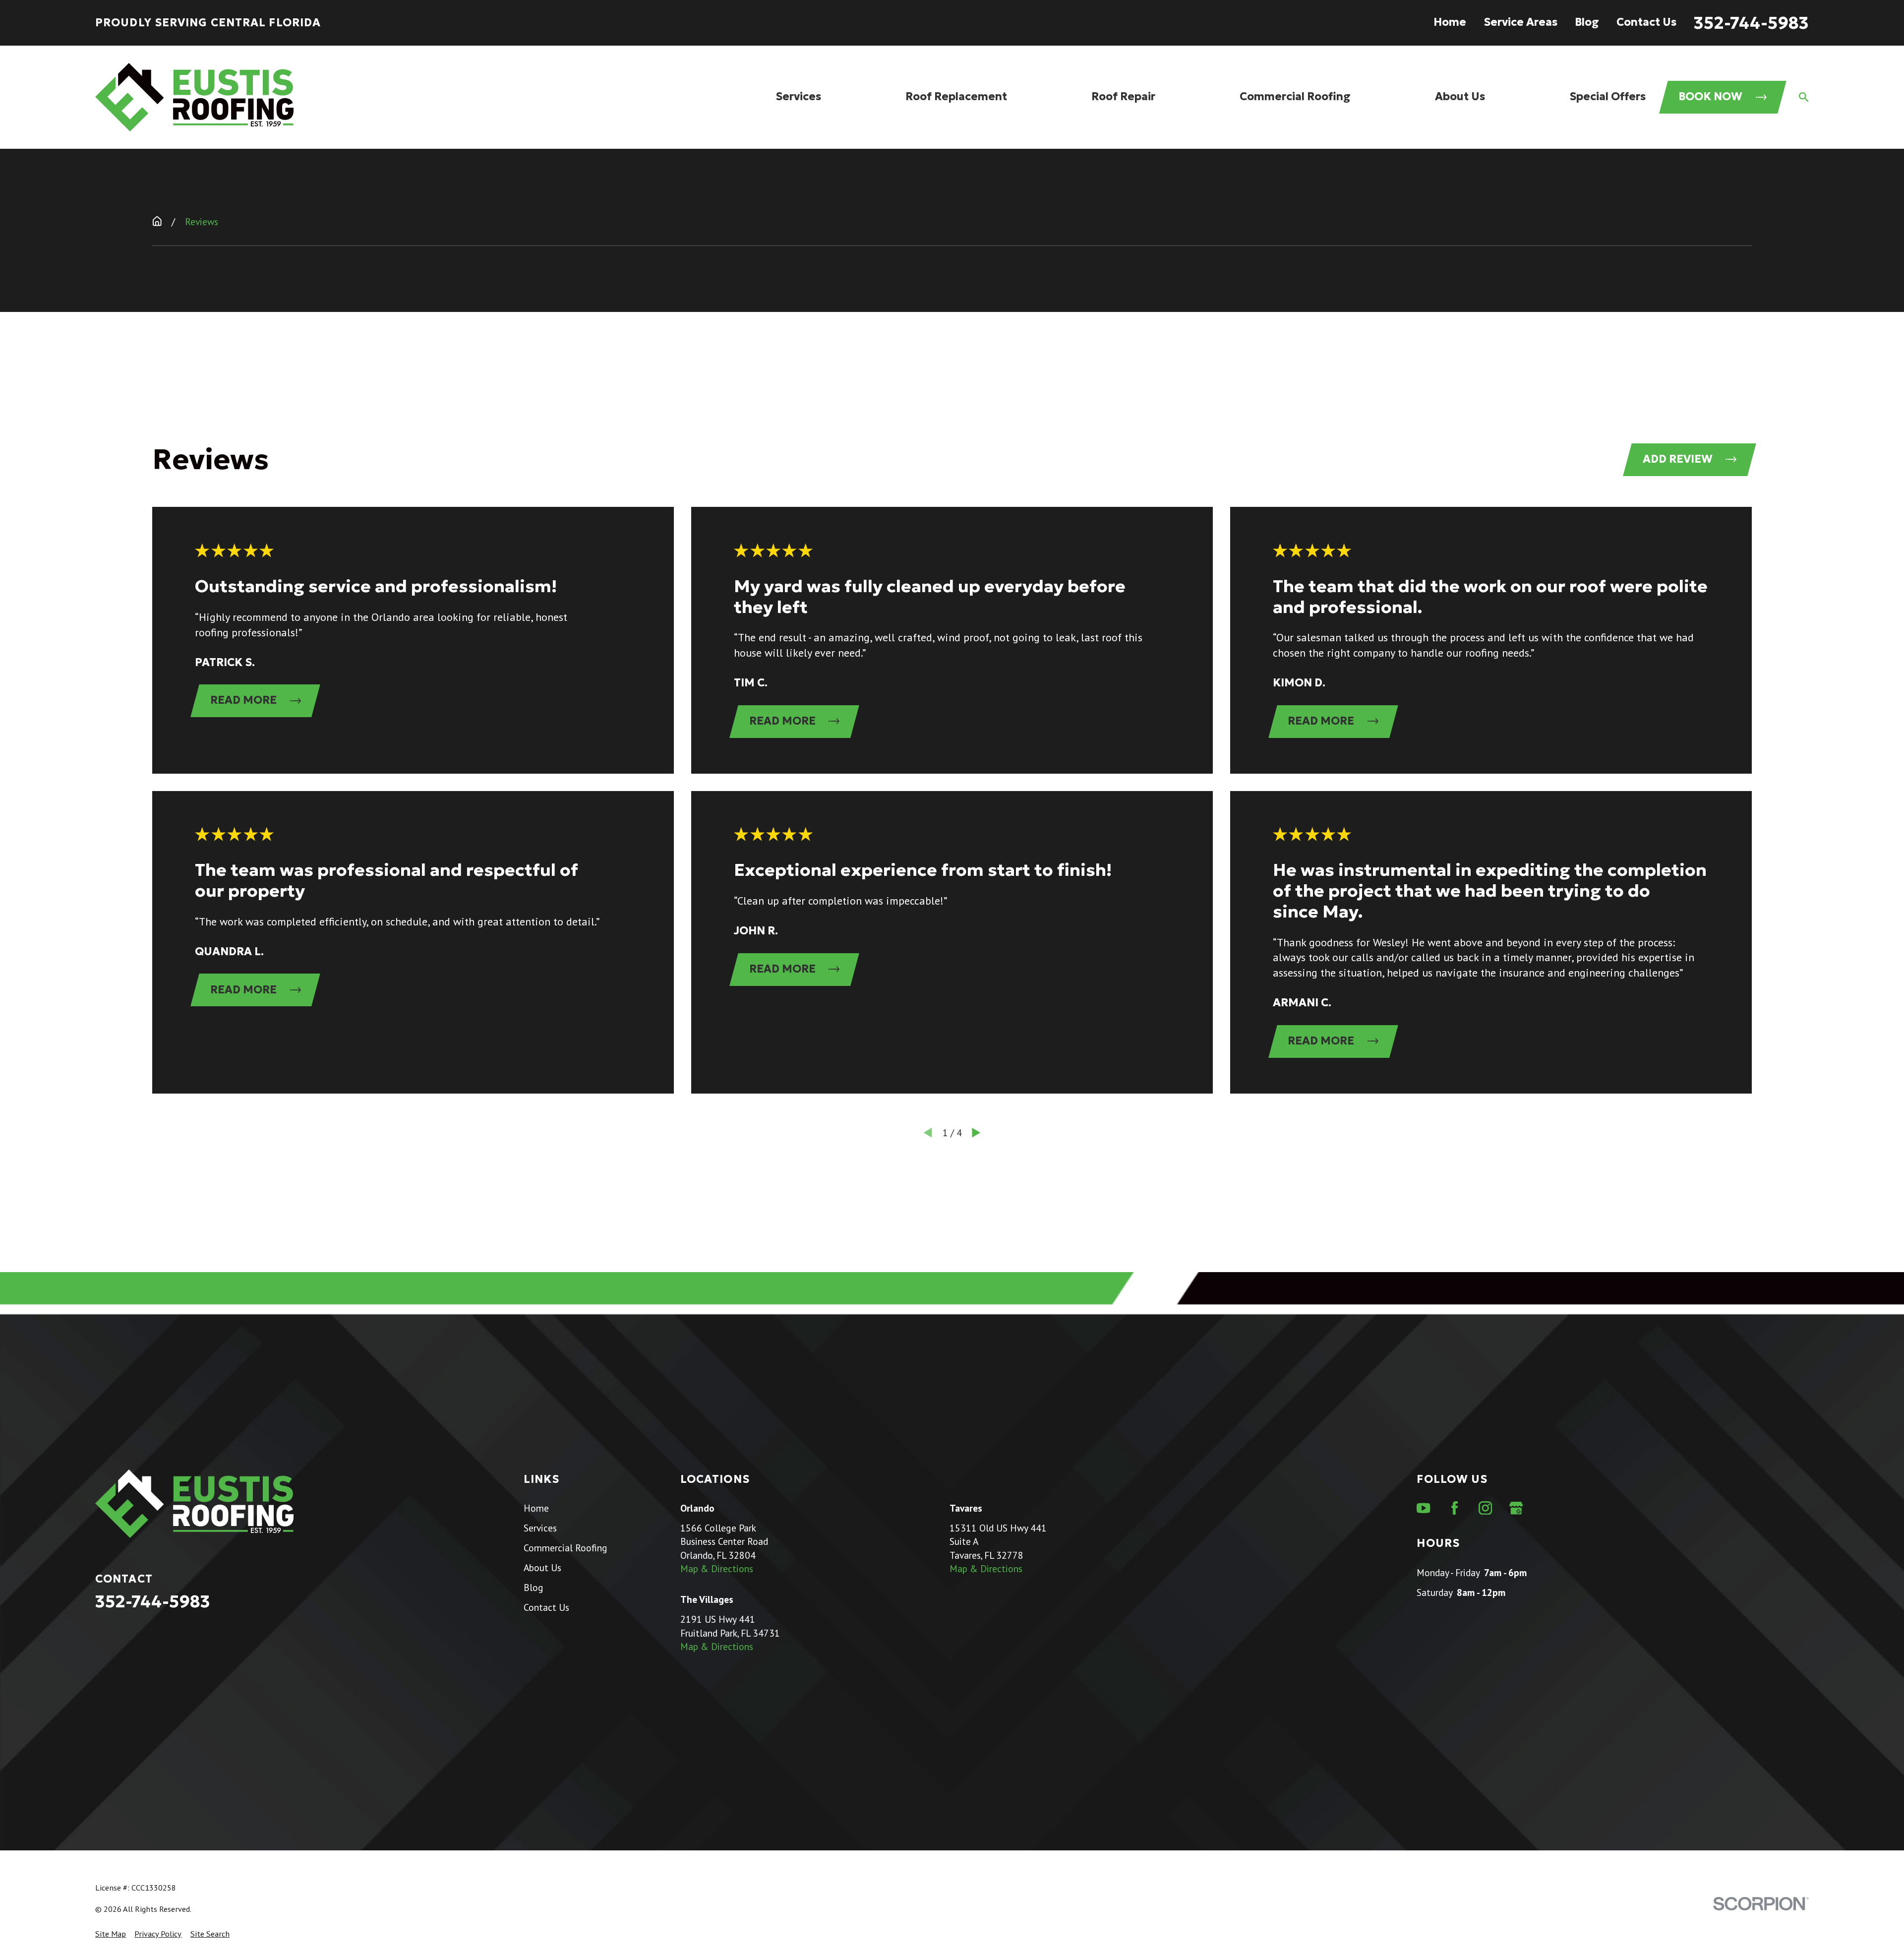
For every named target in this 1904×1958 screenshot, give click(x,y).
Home (1450, 22)
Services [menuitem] (798, 96)
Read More (243, 700)
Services (540, 1528)
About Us (542, 1567)
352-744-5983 (1751, 23)
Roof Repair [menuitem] (1123, 96)
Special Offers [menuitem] (1607, 96)
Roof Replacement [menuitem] (956, 96)
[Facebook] (1455, 1508)
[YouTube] (1423, 1508)
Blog (1587, 22)
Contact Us (1646, 22)
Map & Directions (717, 1568)
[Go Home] (157, 221)
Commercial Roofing (565, 1548)
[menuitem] (111, 1934)
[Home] (194, 97)
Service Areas (1520, 22)
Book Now (1710, 96)
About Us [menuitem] (1460, 96)
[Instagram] (1485, 1508)
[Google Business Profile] (1516, 1508)
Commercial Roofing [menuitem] (1295, 96)
